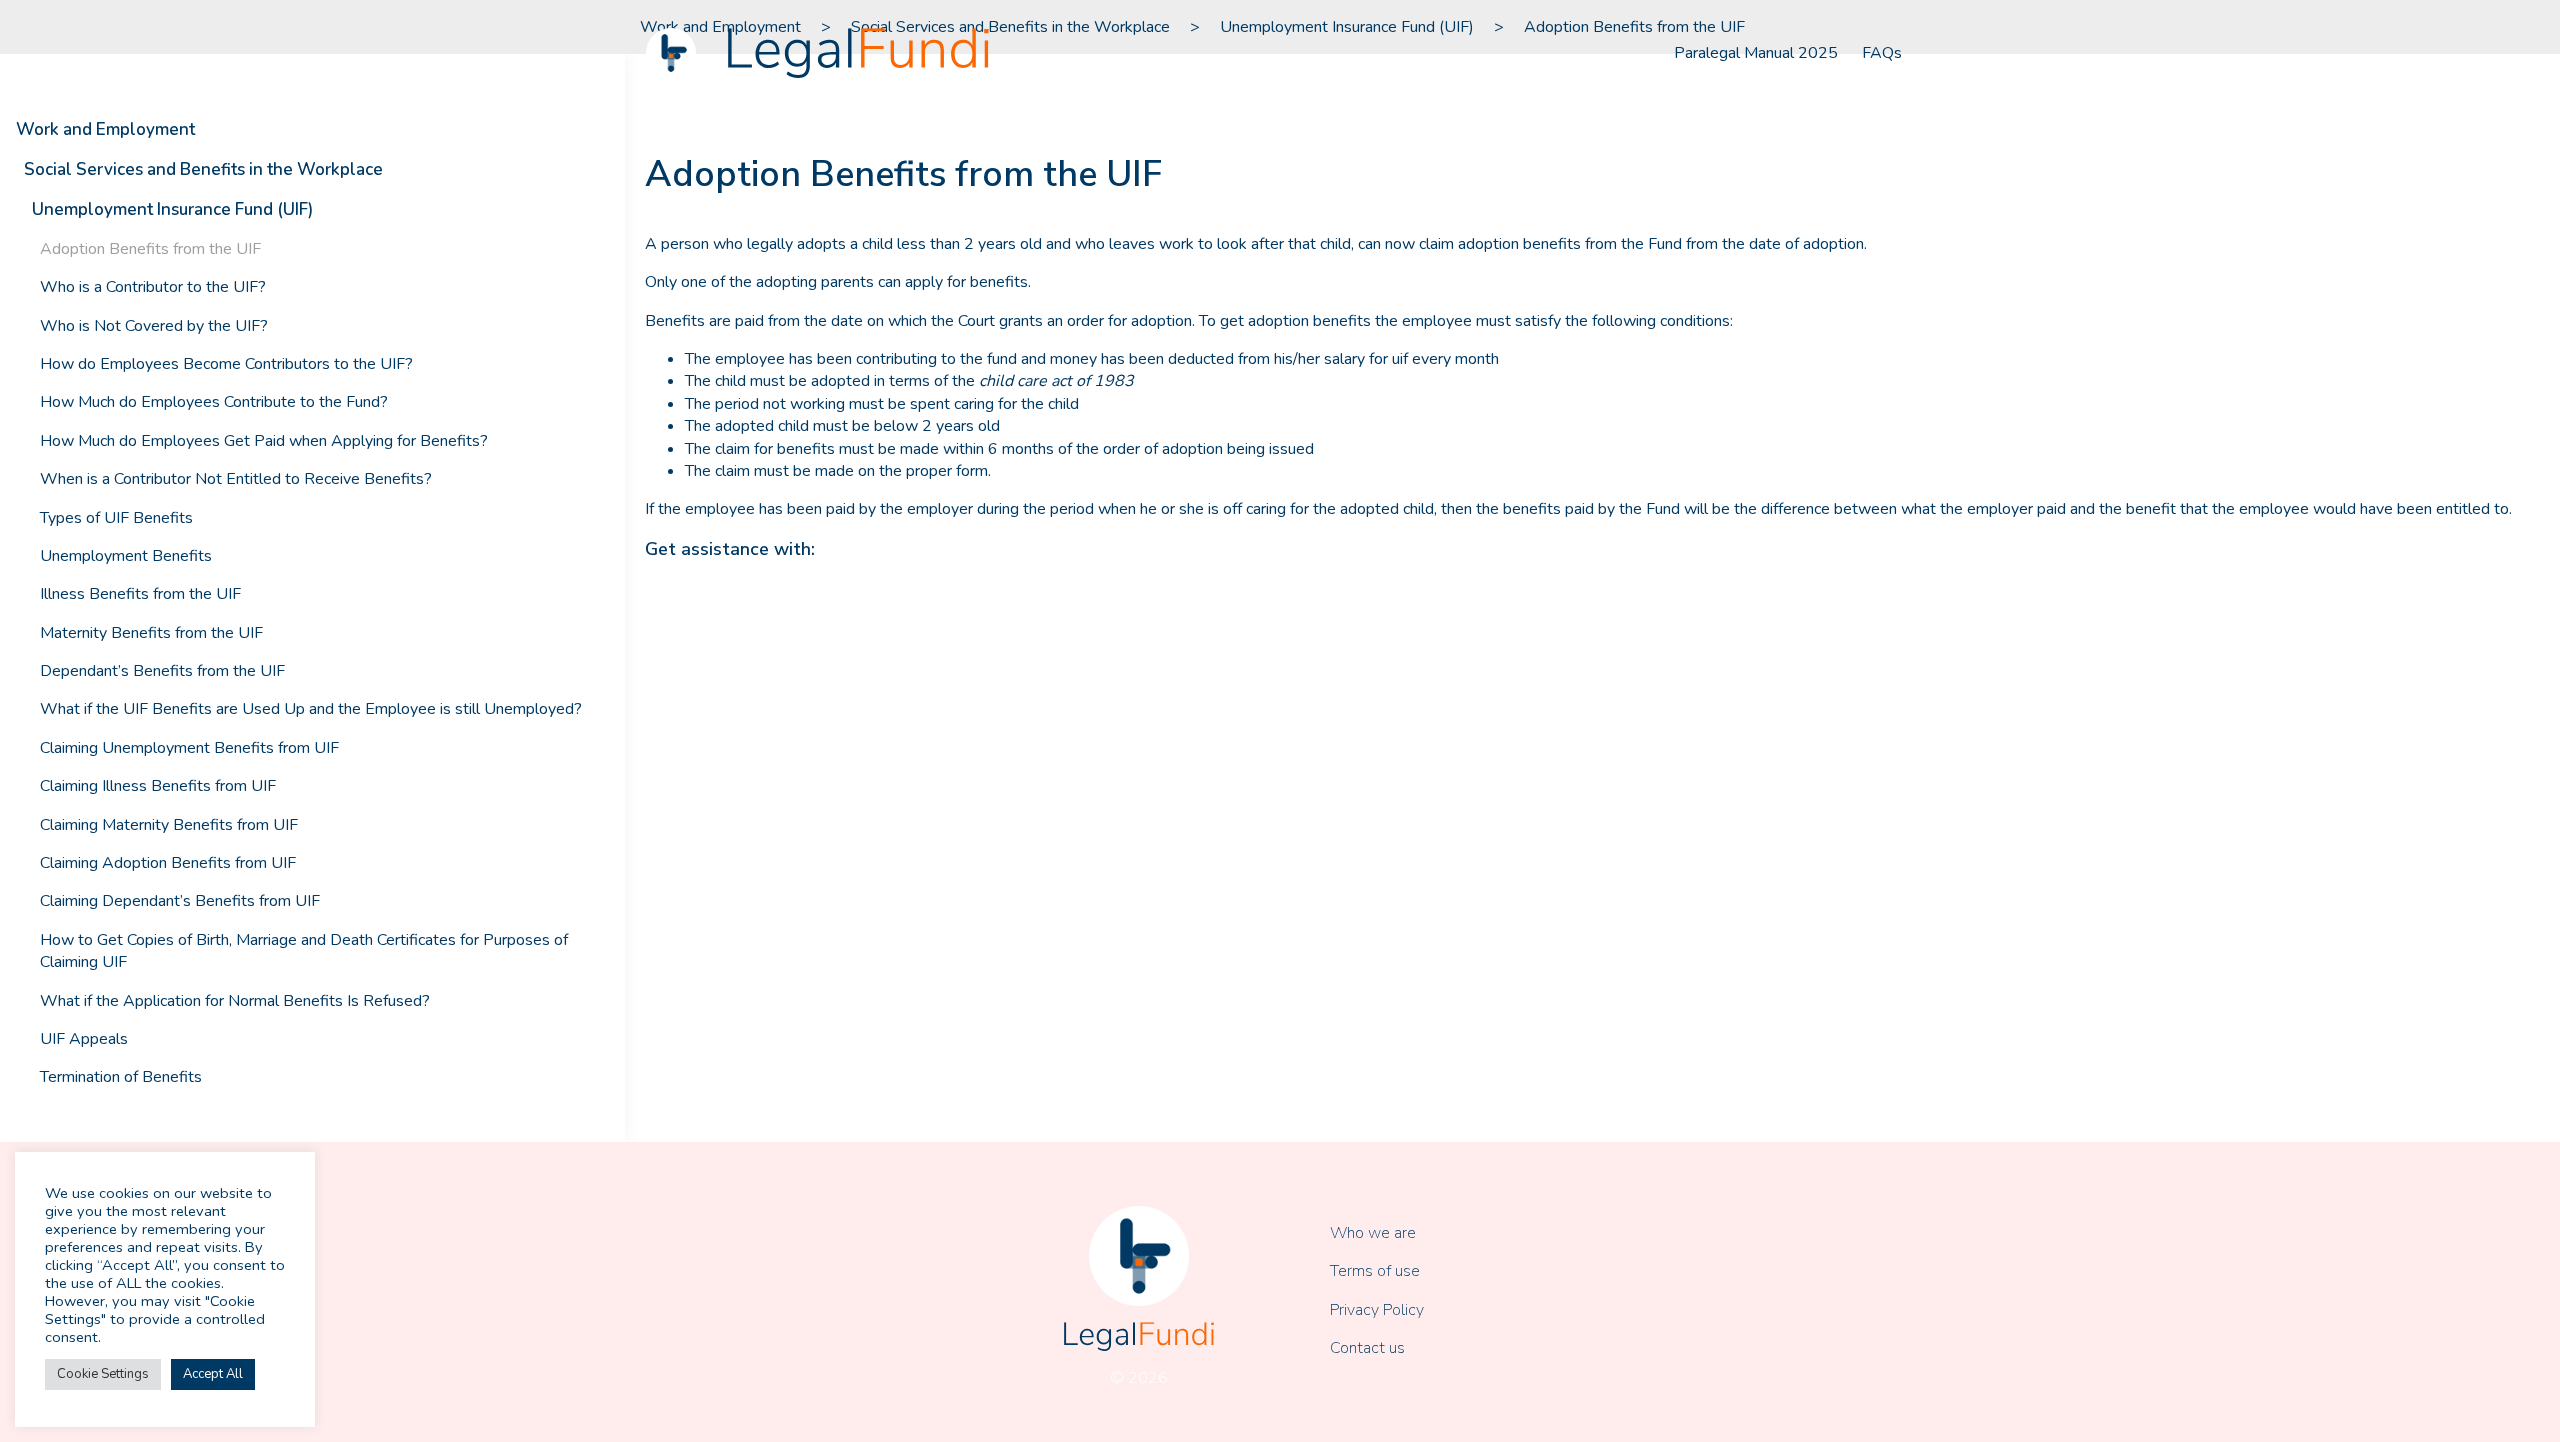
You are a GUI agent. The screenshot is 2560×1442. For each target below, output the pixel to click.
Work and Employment (105, 129)
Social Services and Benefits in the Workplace (203, 169)
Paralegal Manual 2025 (1756, 53)
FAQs (1882, 53)
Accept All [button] (213, 1374)
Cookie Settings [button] (103, 1374)
